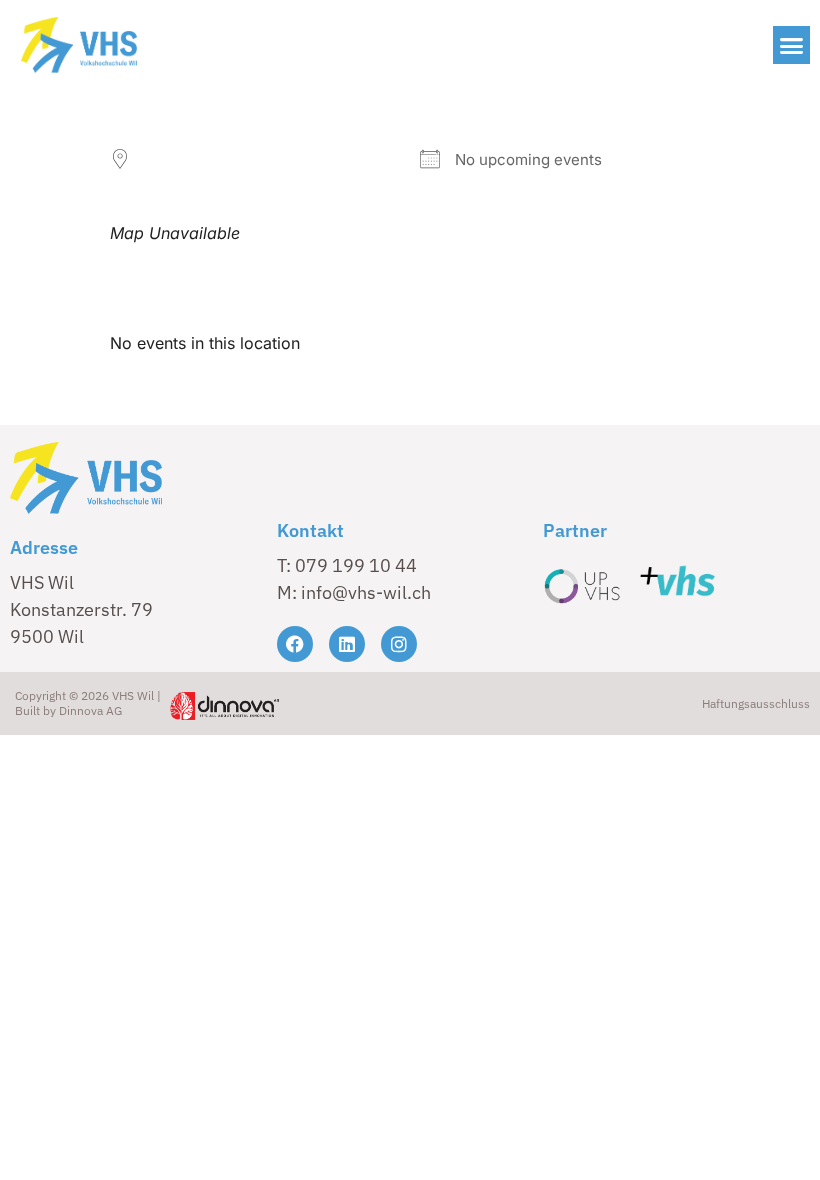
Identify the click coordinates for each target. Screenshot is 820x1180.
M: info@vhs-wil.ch (354, 592)
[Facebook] (295, 644)
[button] (792, 45)
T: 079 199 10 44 (347, 565)
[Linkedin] (347, 644)
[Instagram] (399, 644)
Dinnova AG (90, 710)
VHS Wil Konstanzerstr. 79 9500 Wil (81, 609)
